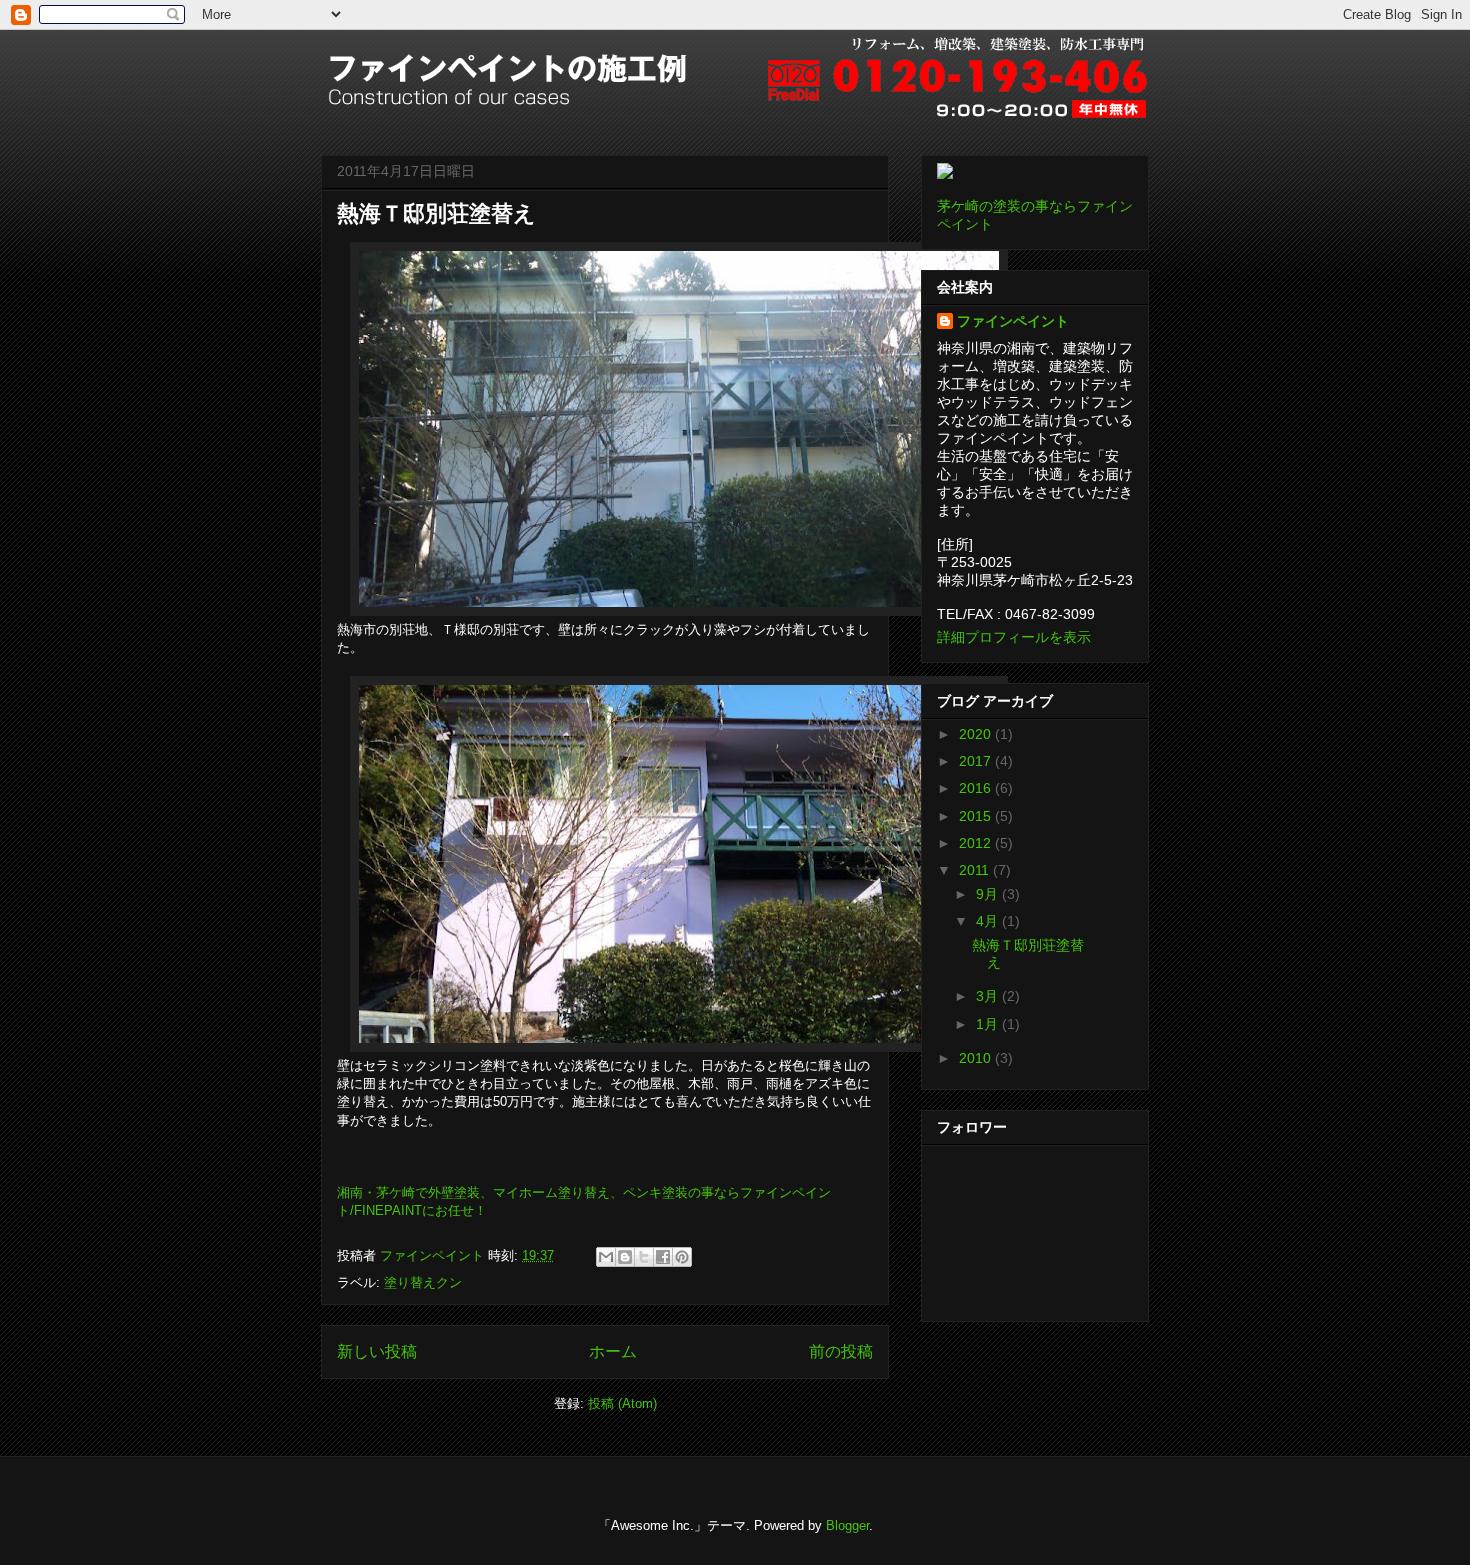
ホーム (613, 1351)
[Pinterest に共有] (682, 1257)
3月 (989, 996)
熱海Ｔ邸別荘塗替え (436, 213)
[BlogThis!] (625, 1257)
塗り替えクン (423, 1282)
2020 (977, 734)
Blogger (847, 1525)
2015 (977, 816)
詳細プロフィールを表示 (1014, 637)
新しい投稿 (377, 1351)
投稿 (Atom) (622, 1403)
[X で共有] (644, 1257)
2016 (977, 788)
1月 (989, 1024)
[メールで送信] (606, 1257)
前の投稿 (841, 1351)
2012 (977, 843)
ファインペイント (1013, 321)
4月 (989, 921)
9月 (989, 894)
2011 (976, 870)
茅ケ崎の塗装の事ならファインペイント (1035, 215)
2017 (977, 761)
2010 (977, 1058)
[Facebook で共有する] (663, 1257)
